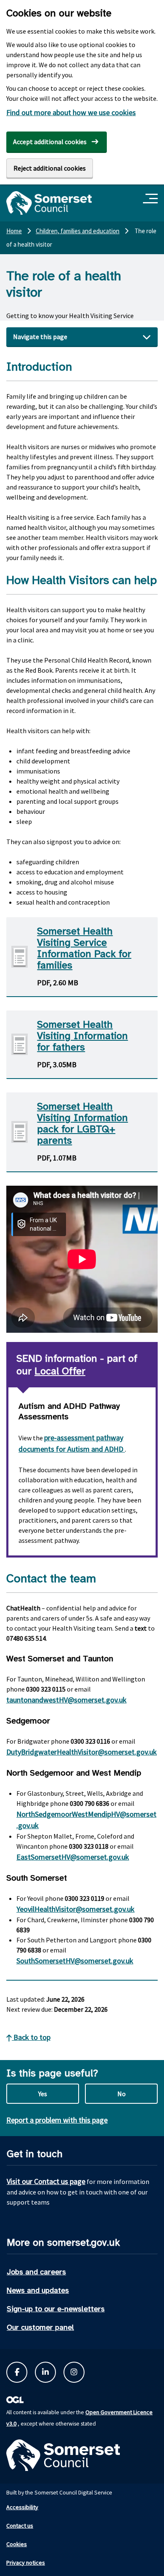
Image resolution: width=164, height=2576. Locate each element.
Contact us (20, 2526)
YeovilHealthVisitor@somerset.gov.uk (75, 1909)
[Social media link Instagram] (74, 2372)
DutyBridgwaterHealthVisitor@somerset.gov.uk (82, 1752)
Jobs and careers (36, 2272)
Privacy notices (26, 2563)
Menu (152, 199)
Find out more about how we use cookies (71, 112)
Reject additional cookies (50, 168)
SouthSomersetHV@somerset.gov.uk (75, 1961)
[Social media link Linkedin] (45, 2372)
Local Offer (60, 1371)
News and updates (38, 2290)
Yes (43, 2094)
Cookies (17, 2544)
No (122, 2094)
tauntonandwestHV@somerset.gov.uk (66, 1700)
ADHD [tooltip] (114, 1449)
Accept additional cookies (50, 142)
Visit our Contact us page (46, 2181)
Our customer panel (40, 2327)
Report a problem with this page (57, 2120)
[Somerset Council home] (49, 203)
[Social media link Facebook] (17, 2372)
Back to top (31, 2037)
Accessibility (22, 2507)
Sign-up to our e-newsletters (56, 2309)
